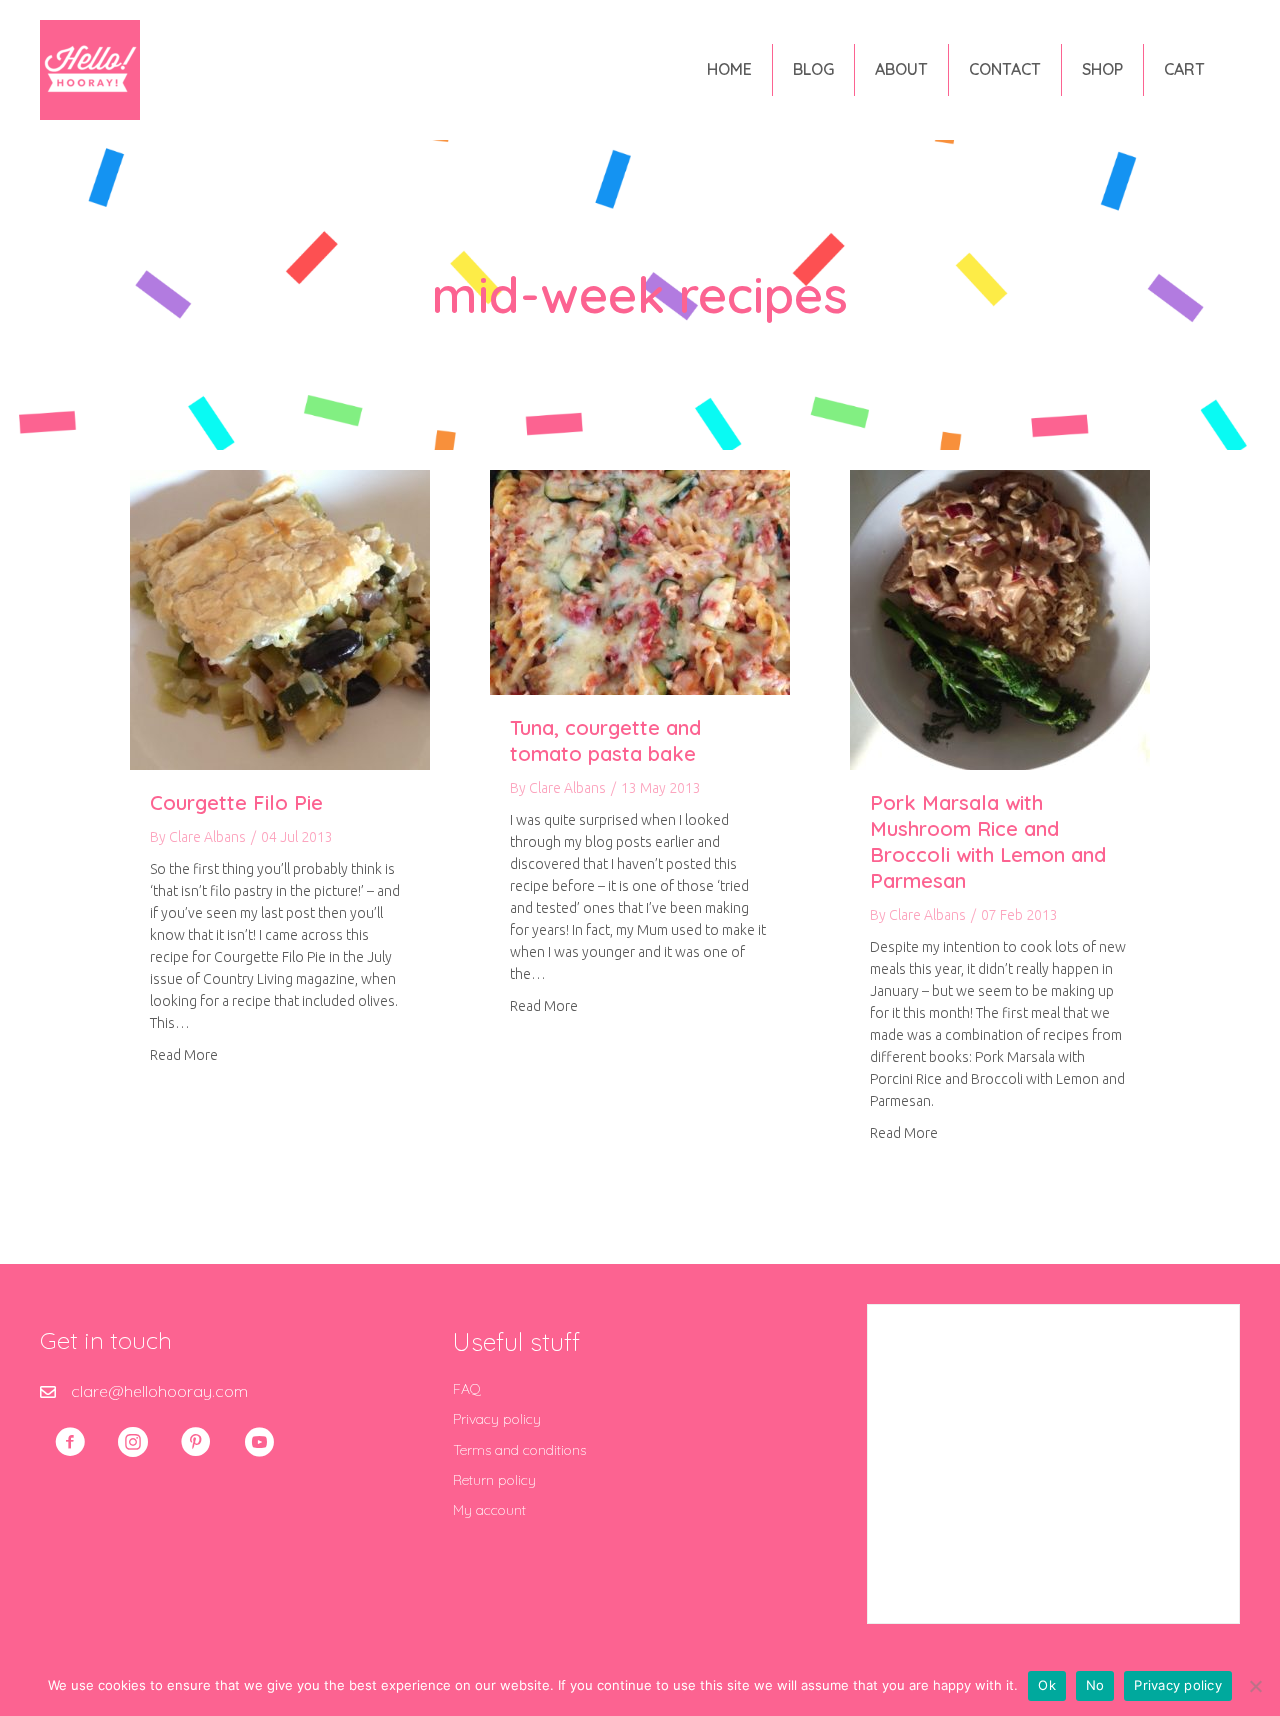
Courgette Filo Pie (236, 802)
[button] (70, 1442)
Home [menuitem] (729, 69)
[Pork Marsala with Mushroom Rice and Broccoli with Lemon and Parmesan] (1000, 618)
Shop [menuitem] (1102, 69)
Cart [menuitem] (1184, 69)
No (1095, 1685)
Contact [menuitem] (1005, 69)
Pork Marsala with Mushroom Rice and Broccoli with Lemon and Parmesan (988, 841)
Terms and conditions (519, 1450)
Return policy (494, 1480)
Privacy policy (497, 1419)
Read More (184, 1054)
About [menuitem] (901, 69)
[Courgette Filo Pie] (280, 618)
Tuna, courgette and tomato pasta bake (605, 740)
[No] (1255, 1686)
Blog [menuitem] (813, 69)
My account (489, 1510)
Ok (1047, 1685)
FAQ (467, 1389)
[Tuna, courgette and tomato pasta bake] (640, 581)
